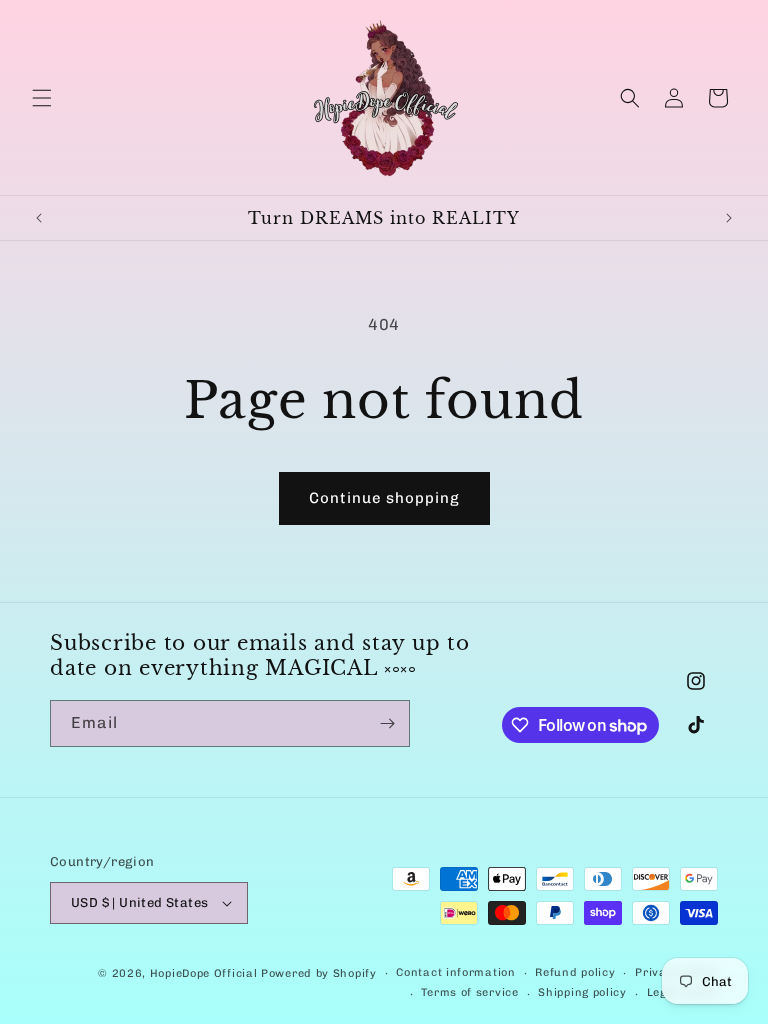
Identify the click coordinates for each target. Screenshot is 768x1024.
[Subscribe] (387, 723)
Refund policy (575, 972)
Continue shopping (384, 498)
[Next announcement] (729, 218)
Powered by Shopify (319, 973)
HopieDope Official (204, 973)
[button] (42, 98)
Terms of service (469, 992)
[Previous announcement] (39, 218)
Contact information (455, 972)
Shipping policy (582, 992)
